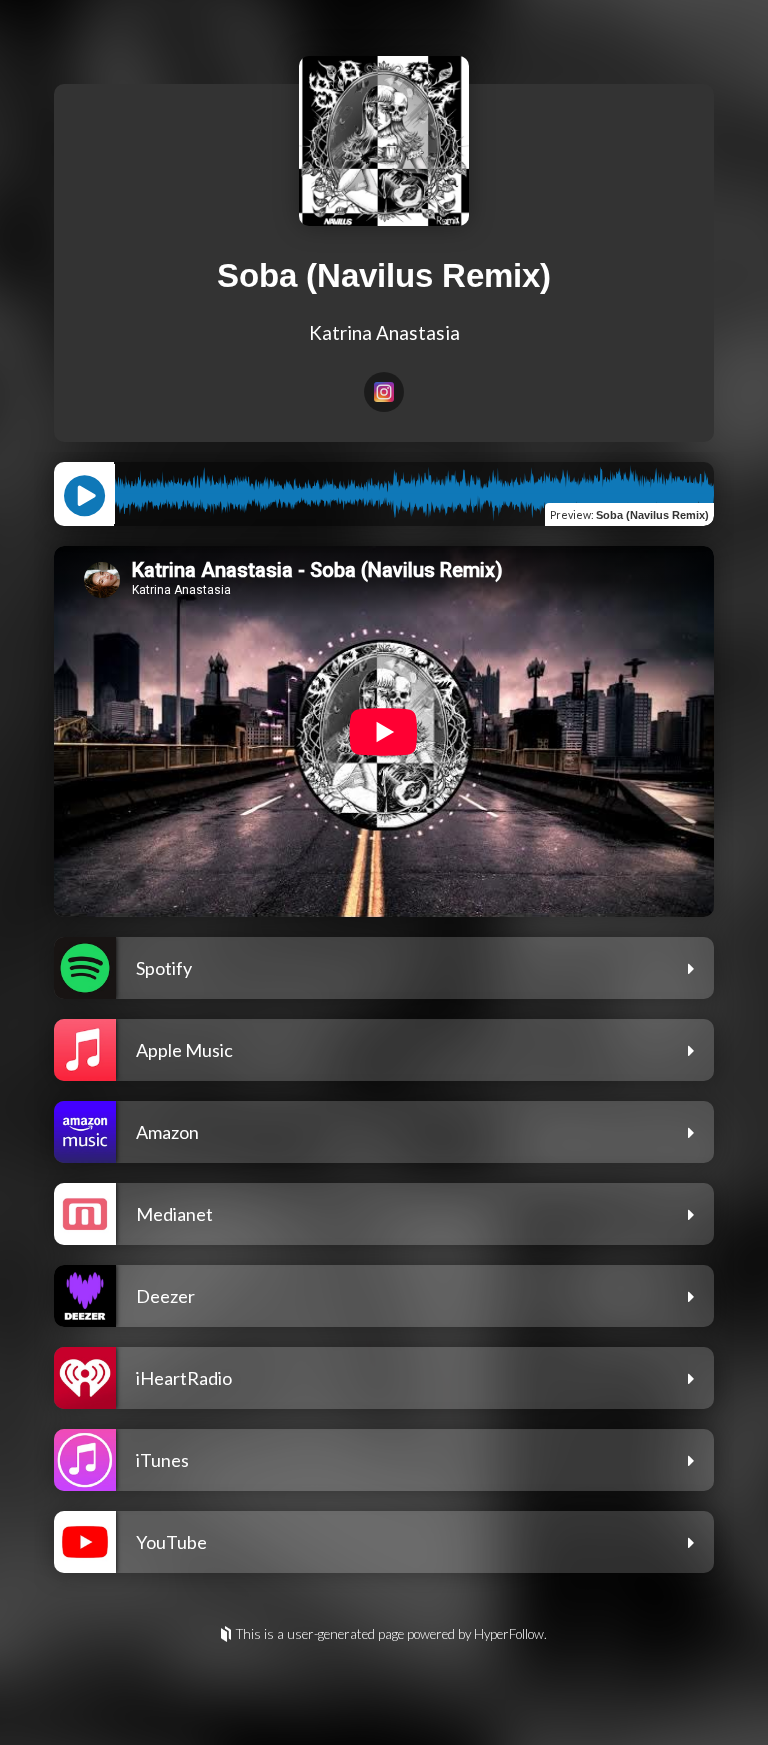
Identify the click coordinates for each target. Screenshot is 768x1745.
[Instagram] (384, 392)
